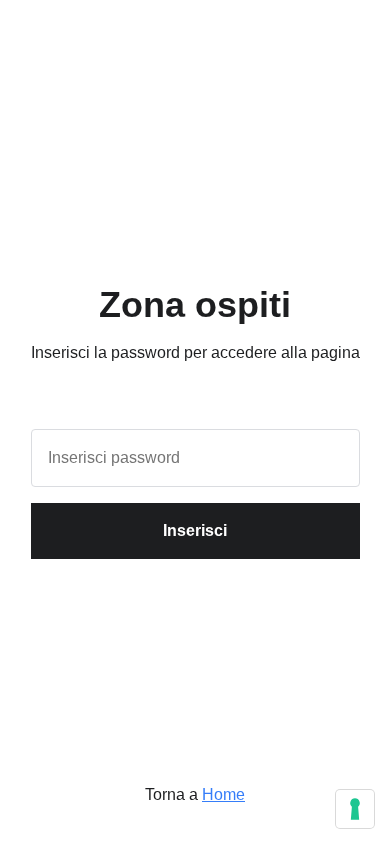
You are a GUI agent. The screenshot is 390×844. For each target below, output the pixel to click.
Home (223, 794)
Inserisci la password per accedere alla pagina (195, 352)
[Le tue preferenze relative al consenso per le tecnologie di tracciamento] (355, 809)
